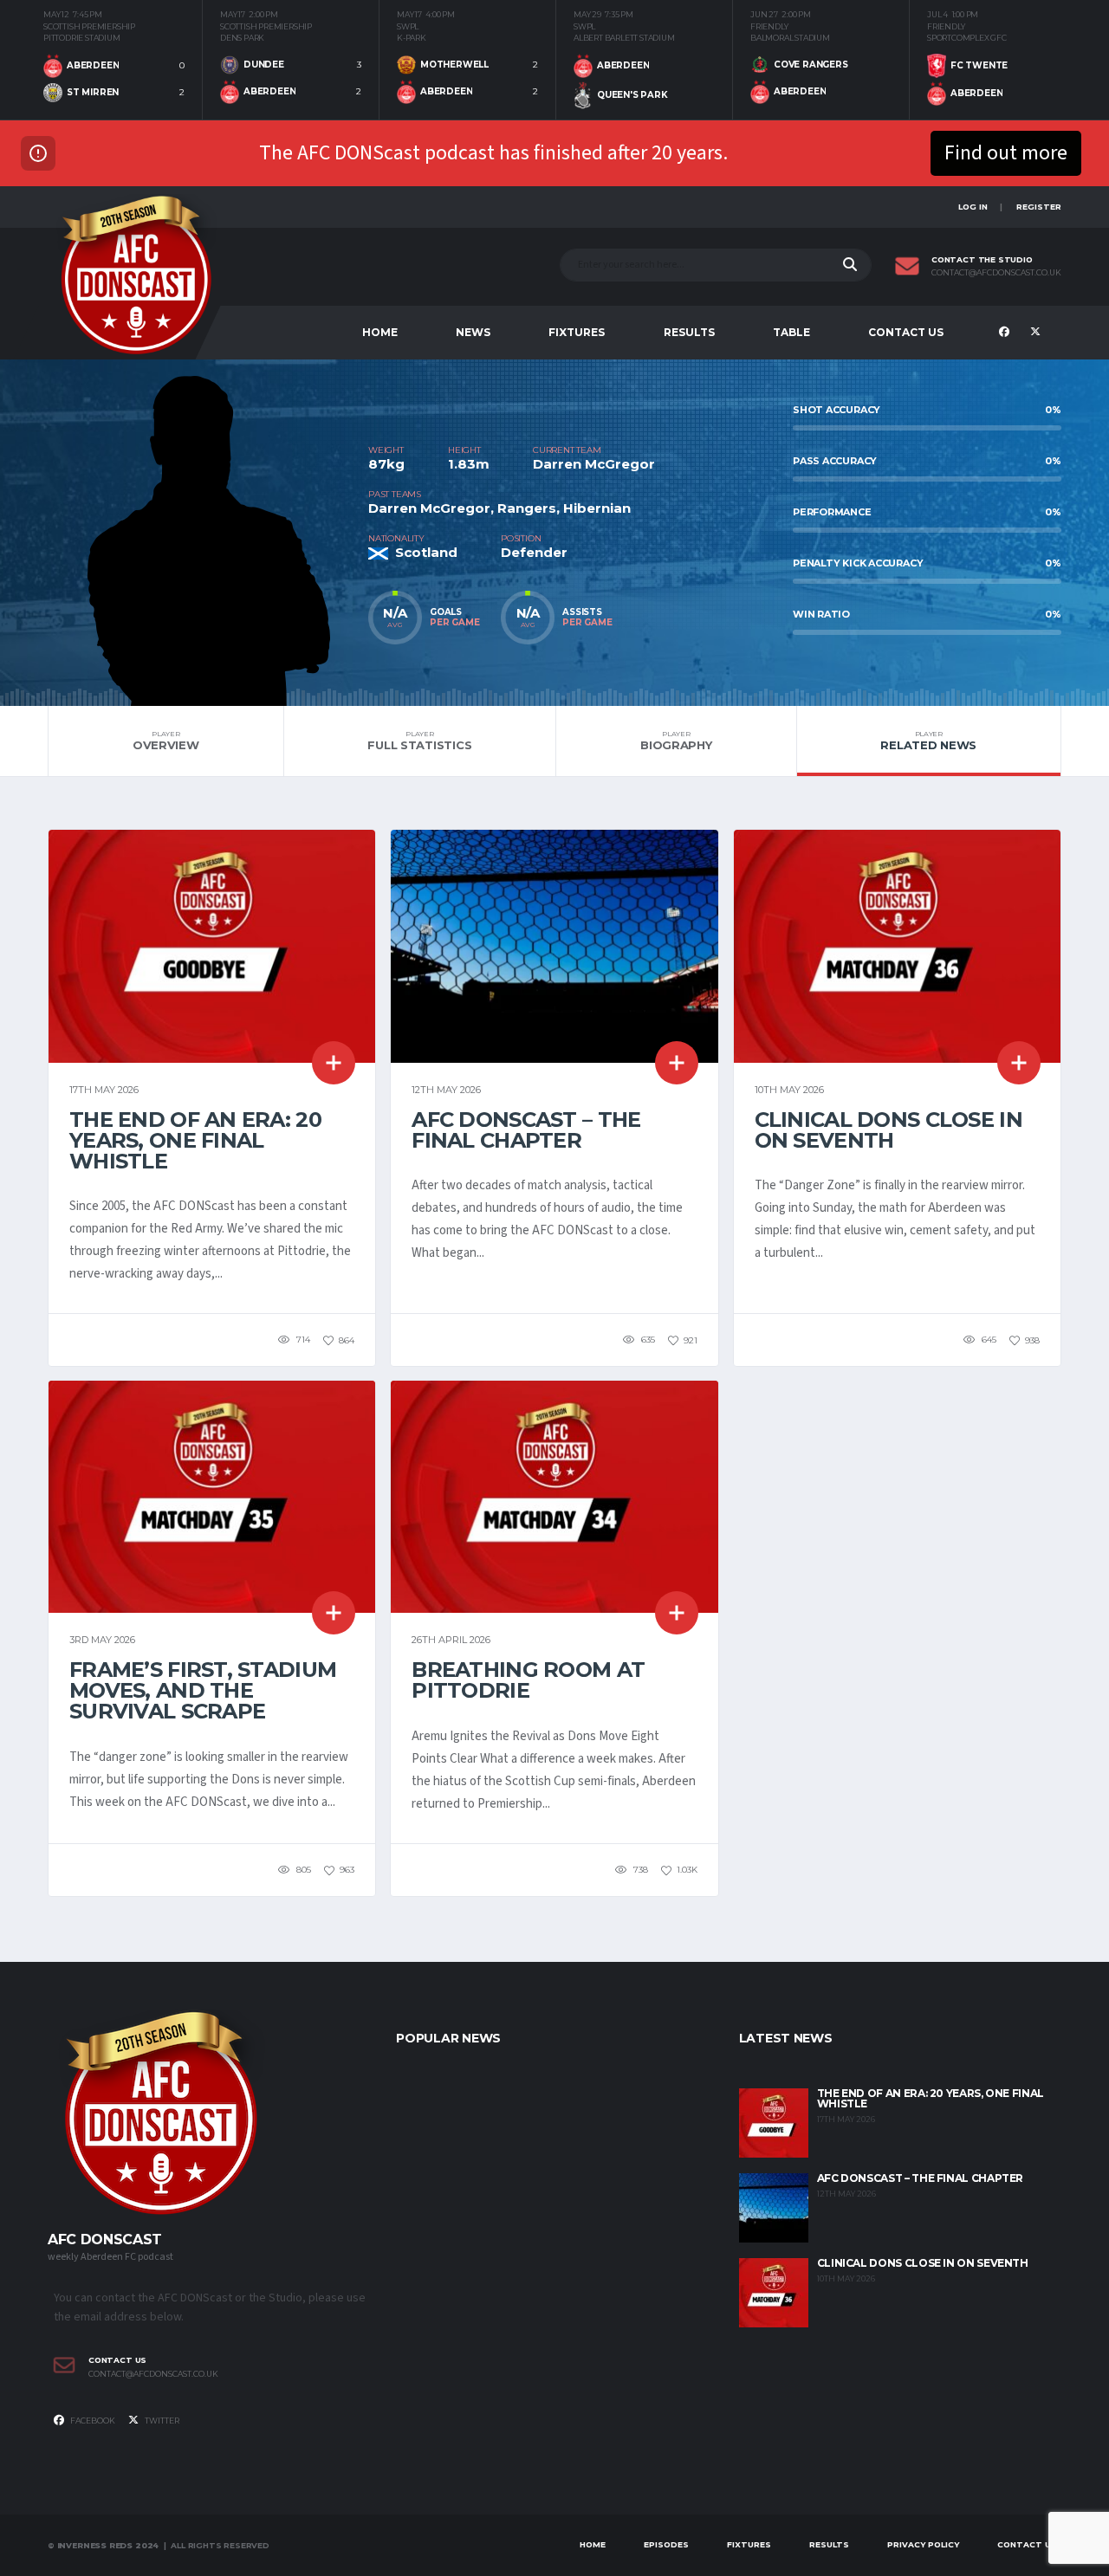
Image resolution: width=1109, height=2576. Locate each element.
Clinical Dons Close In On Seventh (888, 1130)
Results (689, 332)
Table (791, 332)
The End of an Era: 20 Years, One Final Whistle (195, 1140)
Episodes (666, 2544)
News (473, 332)
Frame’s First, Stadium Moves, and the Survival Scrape (203, 1690)
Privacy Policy (923, 2544)
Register (1039, 207)
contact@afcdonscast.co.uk (996, 273)
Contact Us (906, 332)
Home (380, 332)
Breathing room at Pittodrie (528, 1680)
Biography (676, 741)
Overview (166, 741)
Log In (973, 207)
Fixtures (577, 332)
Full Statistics (419, 741)
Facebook (92, 2421)
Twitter (161, 2421)
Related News (928, 741)
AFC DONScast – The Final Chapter (526, 1130)
